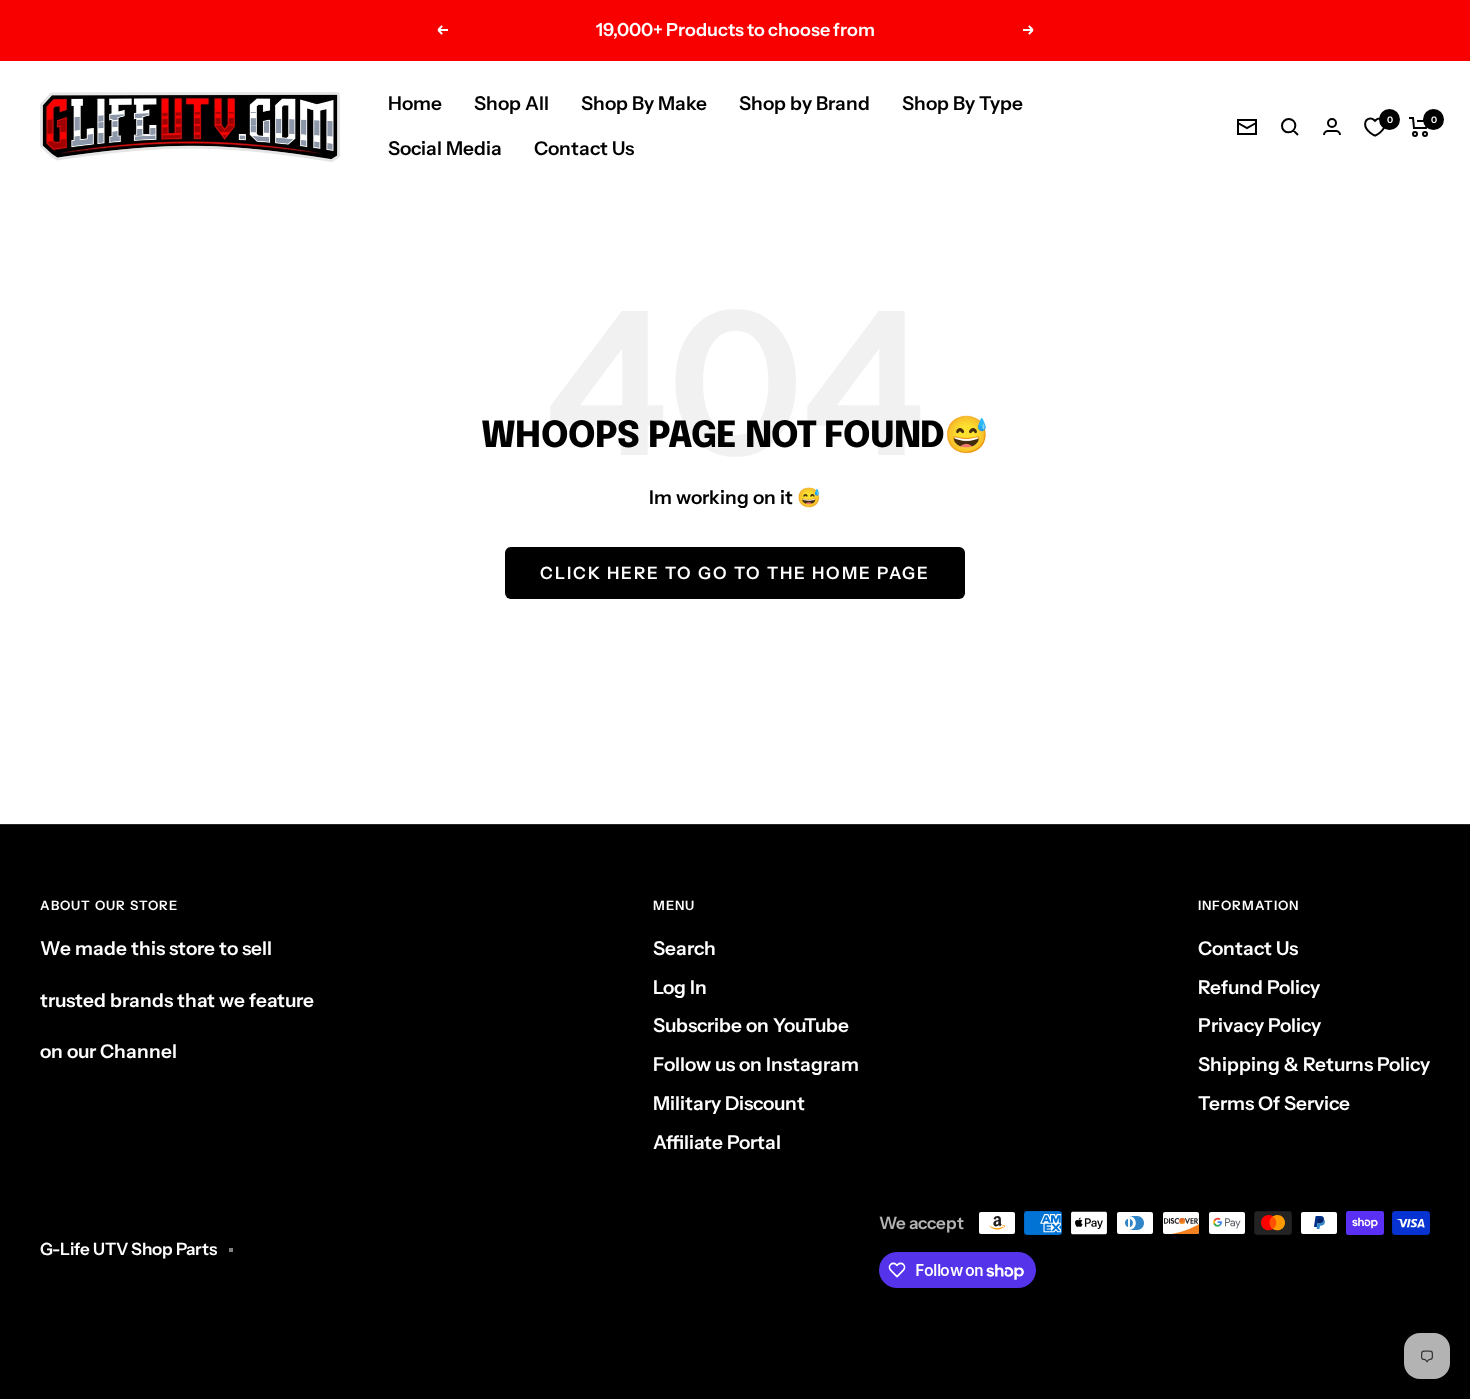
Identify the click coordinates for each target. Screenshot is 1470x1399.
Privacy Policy (1259, 1025)
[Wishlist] (1375, 127)
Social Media (445, 148)
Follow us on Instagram (756, 1064)
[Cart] (1419, 127)
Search (684, 948)
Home (415, 103)
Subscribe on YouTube (751, 1025)
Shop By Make (644, 103)
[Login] (1332, 126)
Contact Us (584, 148)
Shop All (511, 103)
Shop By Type (962, 103)
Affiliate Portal (717, 1142)
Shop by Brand (804, 103)
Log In (680, 987)
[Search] (1290, 127)
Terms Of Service (1274, 1103)
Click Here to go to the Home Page (735, 573)
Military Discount (729, 1103)
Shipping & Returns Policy (1314, 1064)
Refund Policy (1259, 987)
